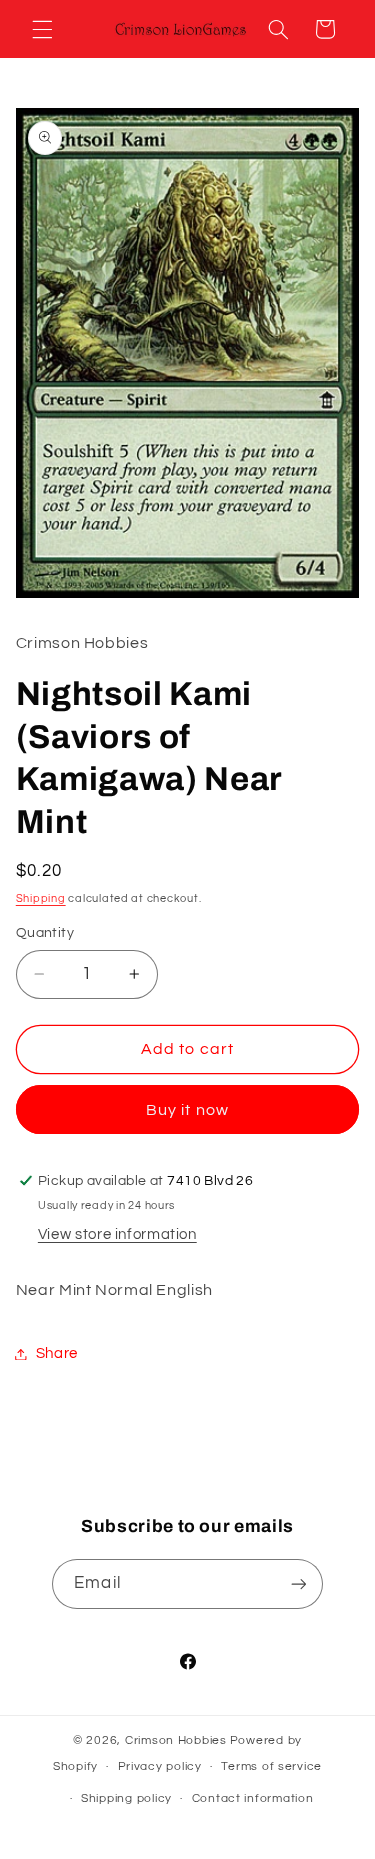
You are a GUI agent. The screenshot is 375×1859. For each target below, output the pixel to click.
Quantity (45, 933)
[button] (42, 29)
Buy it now (187, 1110)
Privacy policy (160, 1766)
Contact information (253, 1798)
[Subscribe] (298, 1583)
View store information (117, 1234)
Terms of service (271, 1766)
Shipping (41, 898)
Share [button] (57, 1353)
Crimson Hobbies (176, 1740)
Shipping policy (126, 1798)
